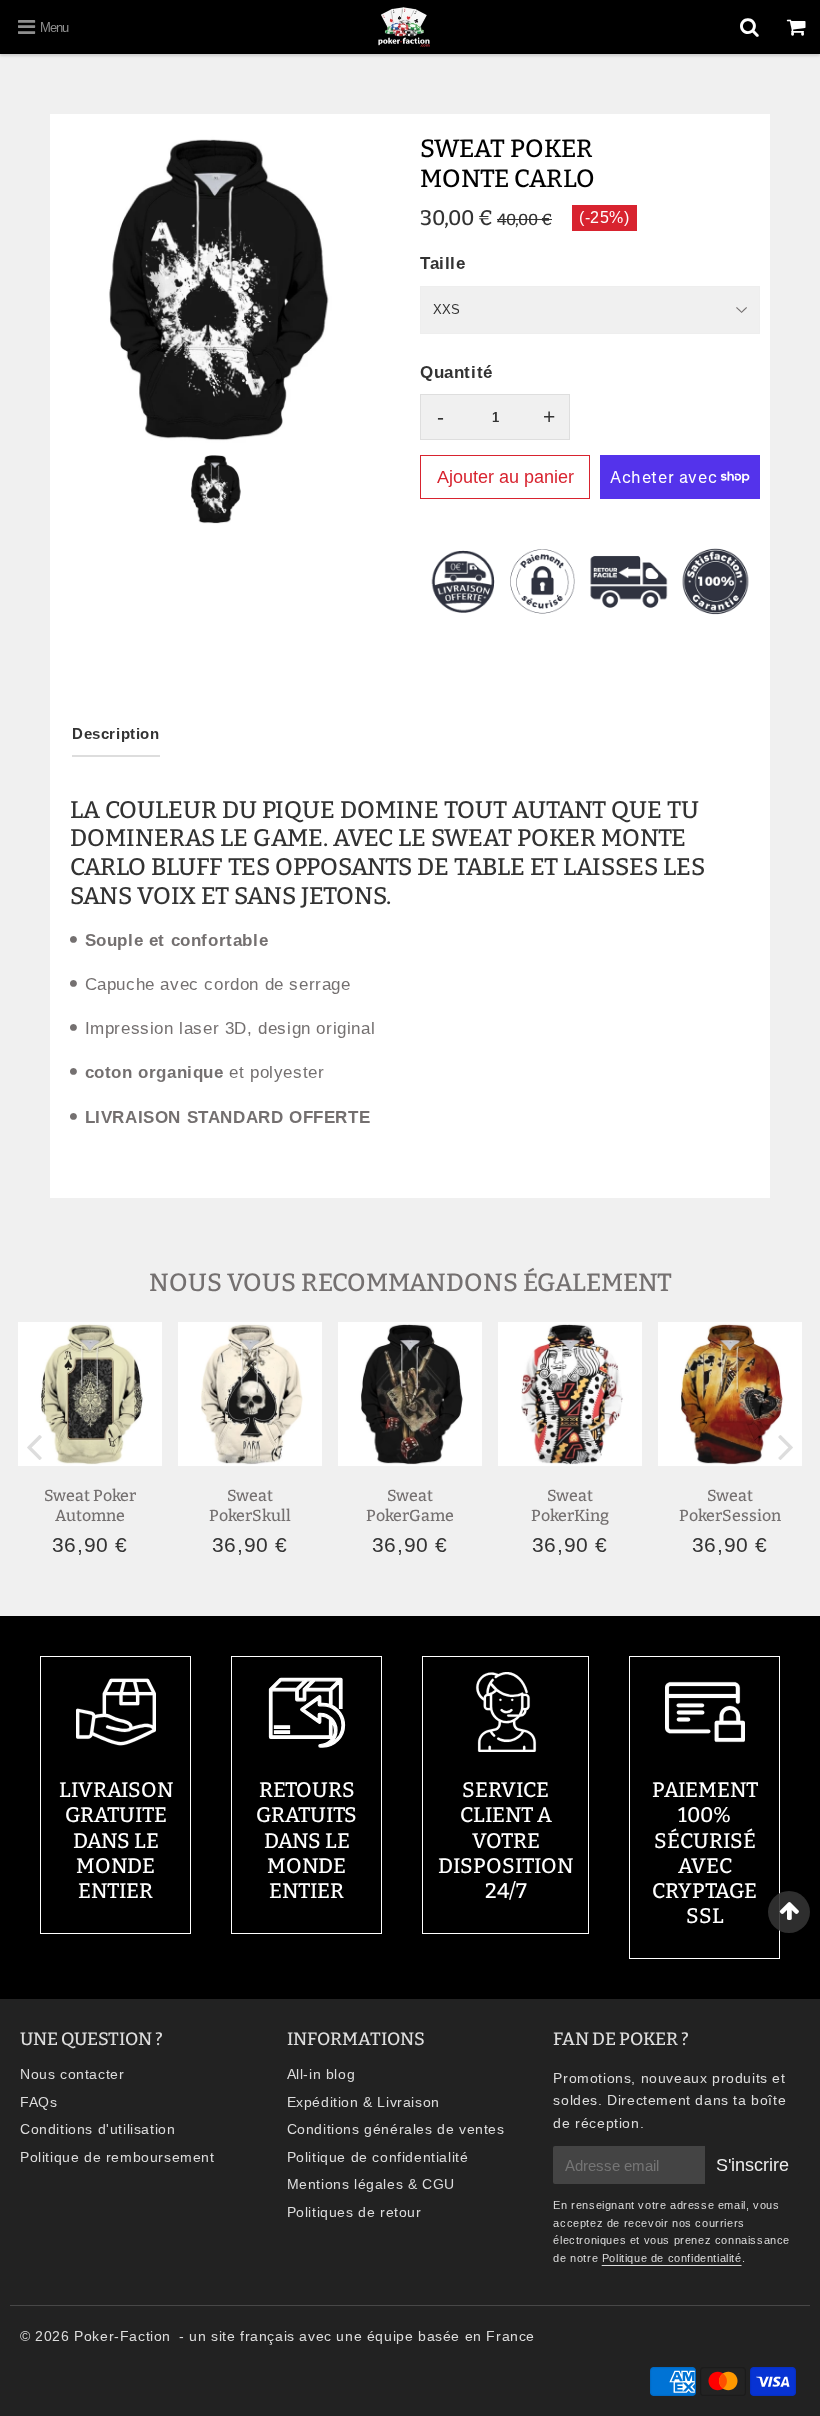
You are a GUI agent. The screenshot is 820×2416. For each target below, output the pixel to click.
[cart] (796, 27)
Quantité (456, 372)
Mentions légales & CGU (371, 2184)
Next (786, 1445)
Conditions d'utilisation (97, 2129)
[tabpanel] (215, 489)
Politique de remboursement (117, 2157)
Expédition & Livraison (363, 2102)
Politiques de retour (354, 2212)
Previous (34, 1445)
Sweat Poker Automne (90, 1505)
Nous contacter (72, 2074)
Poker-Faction (122, 2336)
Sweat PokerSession (730, 1505)
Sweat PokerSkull (250, 1505)
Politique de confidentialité (378, 2157)
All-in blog (321, 2074)
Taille (443, 263)
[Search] (749, 27)
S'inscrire (752, 2165)
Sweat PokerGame (410, 1505)
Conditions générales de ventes (396, 2129)
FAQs (38, 2102)
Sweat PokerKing (570, 1505)
